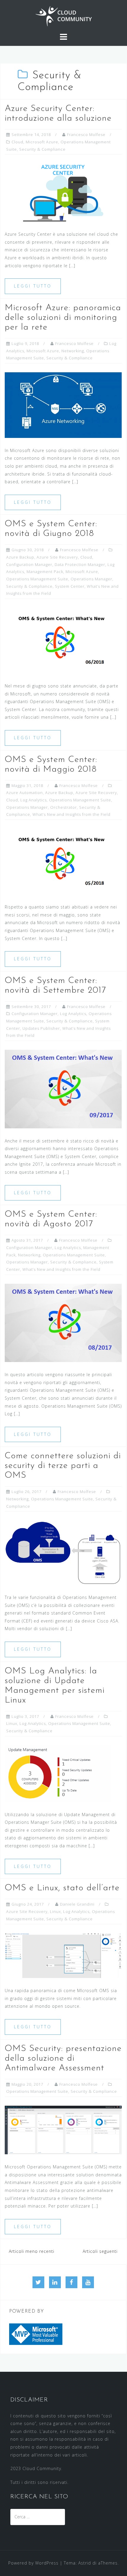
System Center (70, 586)
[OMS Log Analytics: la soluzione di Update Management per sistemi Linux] (58, 1773)
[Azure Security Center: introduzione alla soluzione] (63, 192)
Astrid (85, 2563)
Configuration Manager (29, 564)
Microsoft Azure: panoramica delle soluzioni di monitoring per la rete (63, 318)
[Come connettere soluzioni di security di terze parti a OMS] (63, 1552)
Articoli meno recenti (32, 2251)
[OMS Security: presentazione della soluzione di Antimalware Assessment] (63, 2129)
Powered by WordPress (33, 2563)
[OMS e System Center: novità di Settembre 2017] (63, 1088)
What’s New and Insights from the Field (71, 814)
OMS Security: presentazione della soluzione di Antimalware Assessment (63, 2058)
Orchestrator (63, 807)
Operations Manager (91, 579)
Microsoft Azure (42, 142)
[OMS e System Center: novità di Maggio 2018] (63, 861)
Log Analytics (34, 800)
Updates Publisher (41, 1028)
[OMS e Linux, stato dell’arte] (63, 1955)
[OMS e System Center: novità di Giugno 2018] (63, 640)
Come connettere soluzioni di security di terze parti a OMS (63, 1466)
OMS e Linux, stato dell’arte (62, 1888)
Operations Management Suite (37, 579)
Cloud (17, 142)
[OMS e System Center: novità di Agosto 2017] (63, 1322)
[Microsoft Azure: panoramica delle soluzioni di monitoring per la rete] (63, 405)
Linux (12, 1723)
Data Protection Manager (80, 564)
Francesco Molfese (86, 134)
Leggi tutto (33, 286)
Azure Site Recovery (57, 557)
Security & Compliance (42, 149)
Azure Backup (20, 557)
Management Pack (45, 572)
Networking (73, 351)
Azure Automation (25, 793)
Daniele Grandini (77, 1904)
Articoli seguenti (100, 2251)
